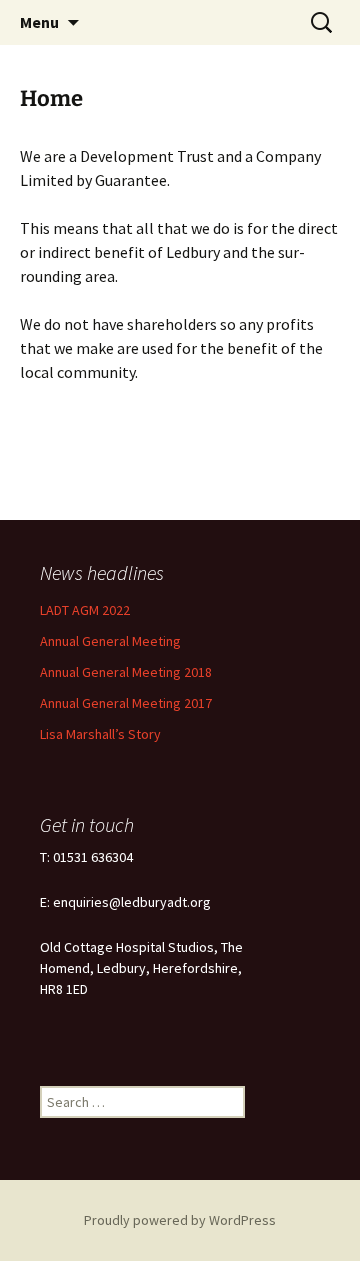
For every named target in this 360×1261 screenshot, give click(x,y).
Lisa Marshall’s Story (100, 734)
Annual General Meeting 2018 (126, 672)
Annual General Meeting (110, 641)
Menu (39, 22)
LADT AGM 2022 (85, 610)
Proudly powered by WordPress (180, 1220)
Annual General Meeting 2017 (126, 703)
